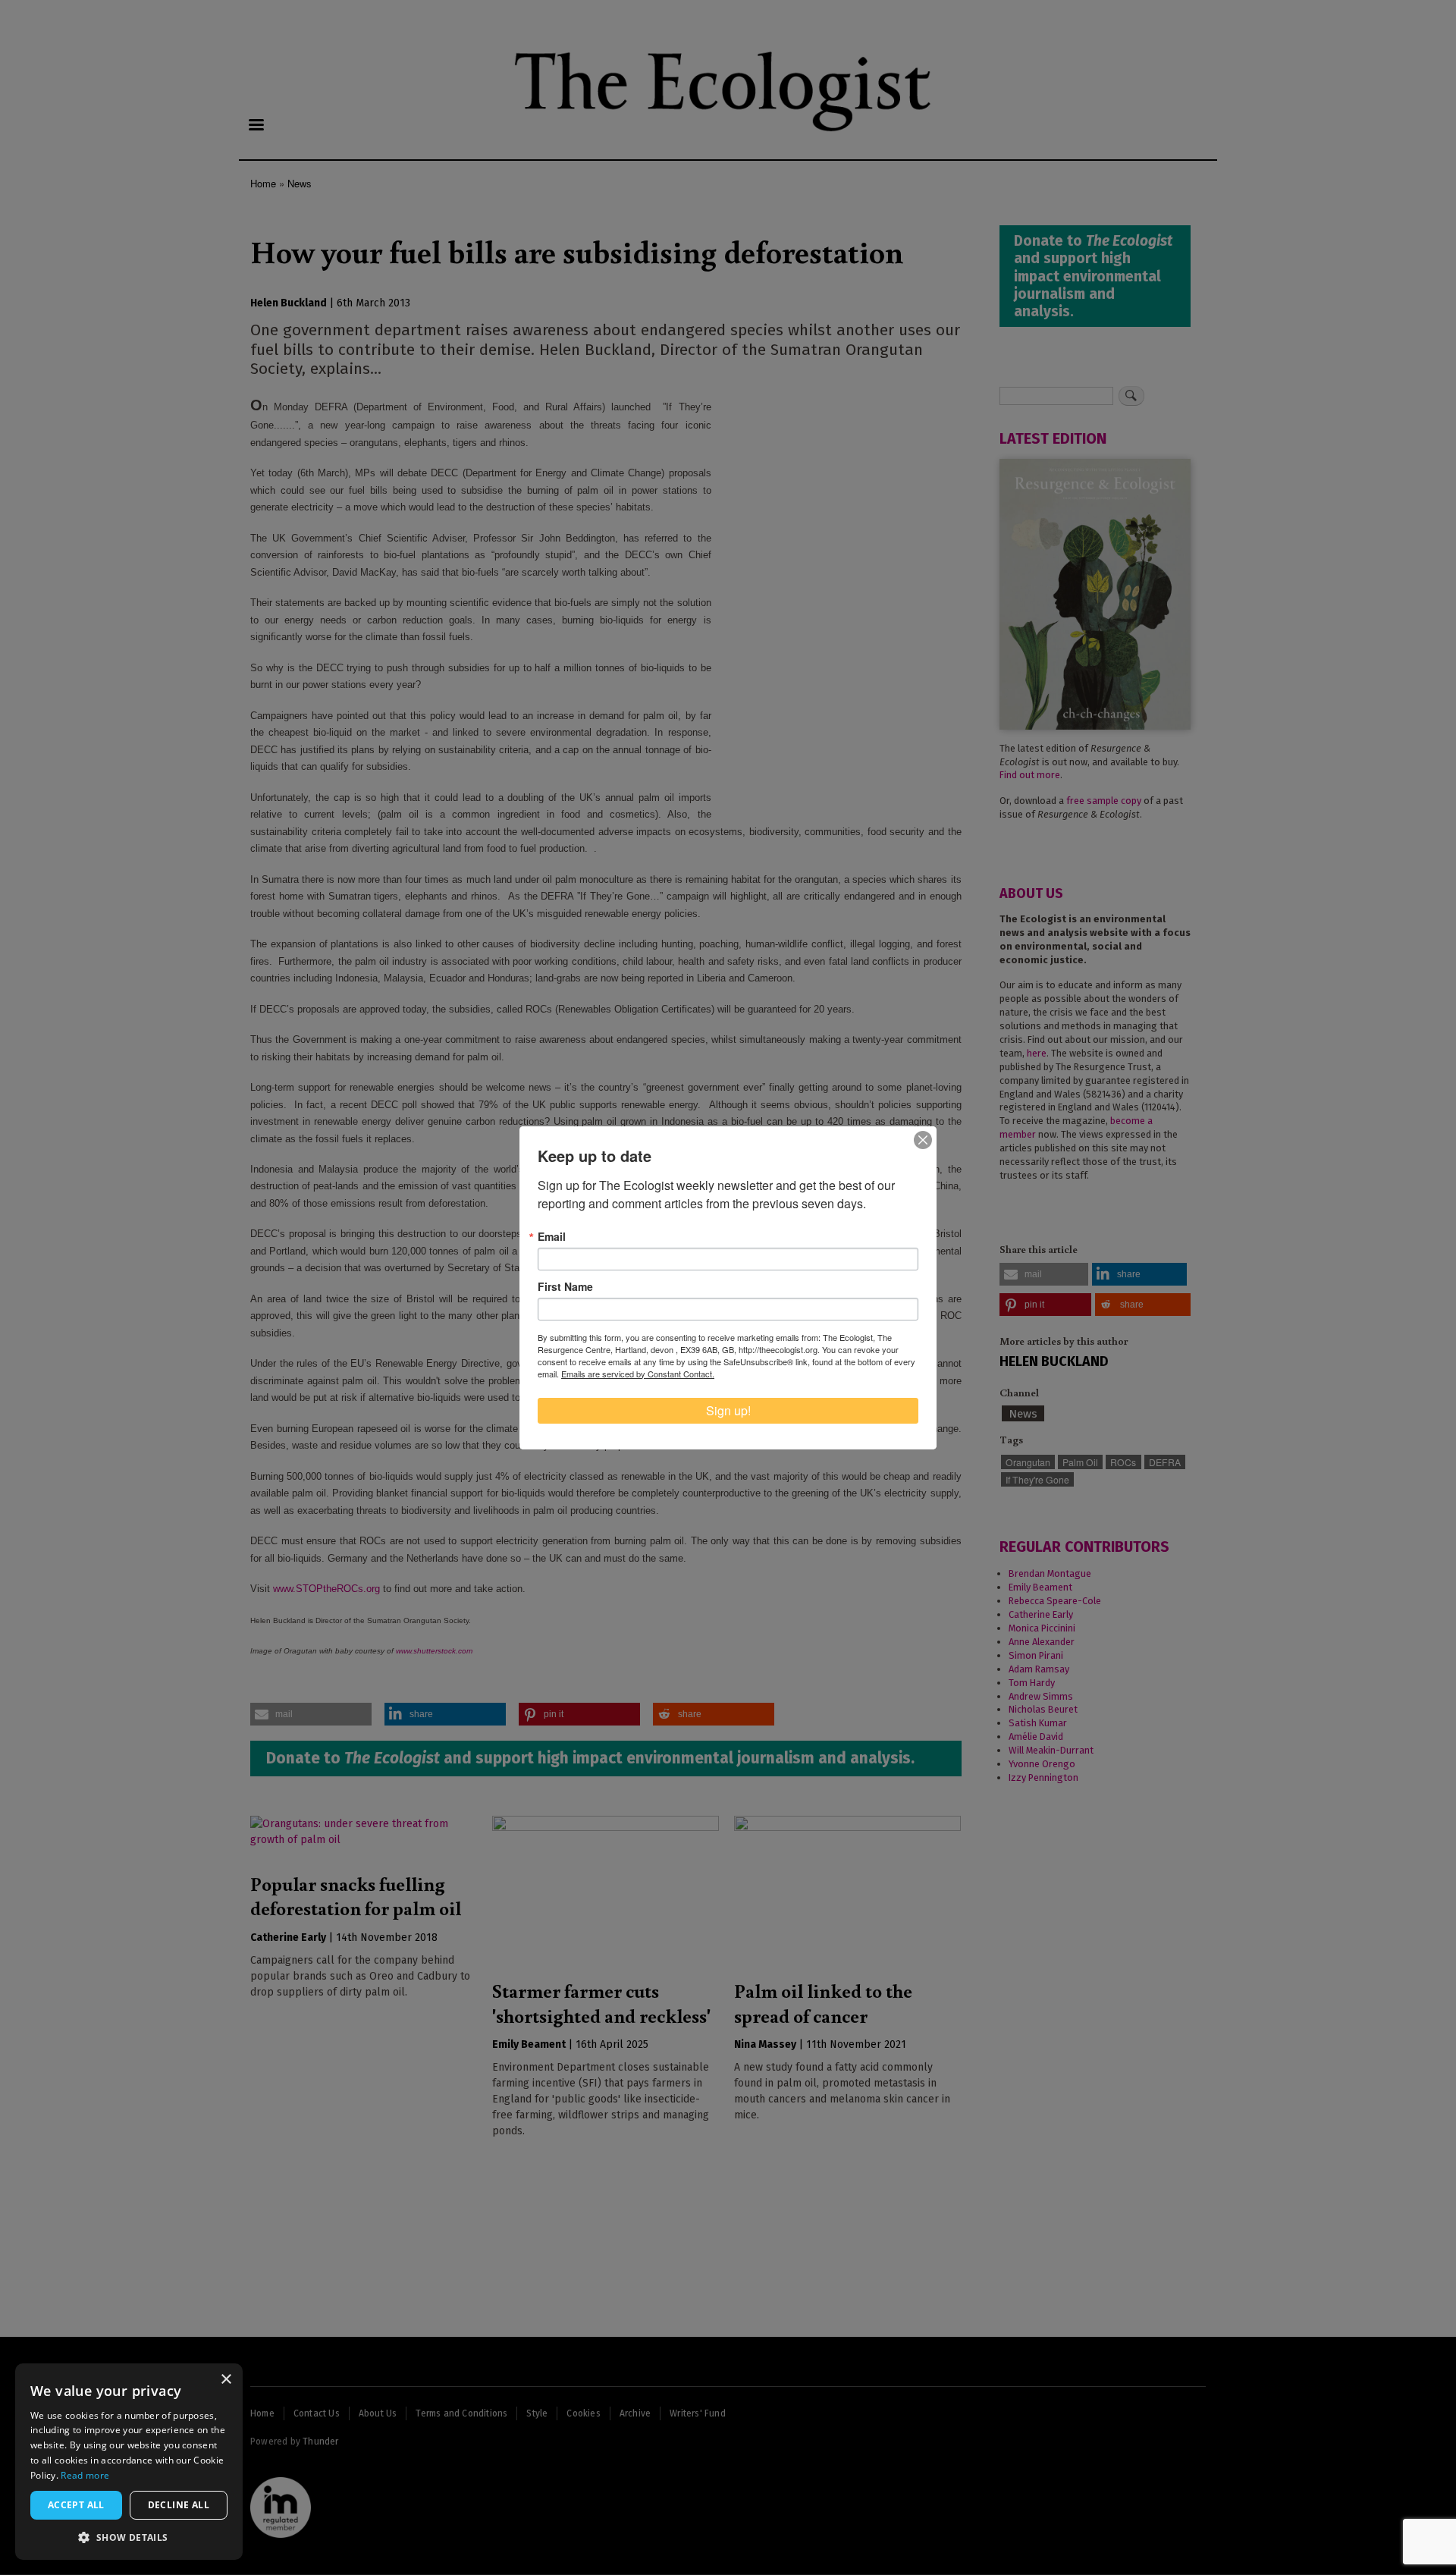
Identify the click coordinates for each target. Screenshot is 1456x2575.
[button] (129, 2537)
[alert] (129, 2462)
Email (552, 1236)
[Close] (923, 1140)
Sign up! (728, 1410)
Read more (85, 2475)
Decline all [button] (179, 2505)
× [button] (226, 2380)
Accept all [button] (76, 2505)
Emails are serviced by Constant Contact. (638, 1374)
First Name (565, 1286)
